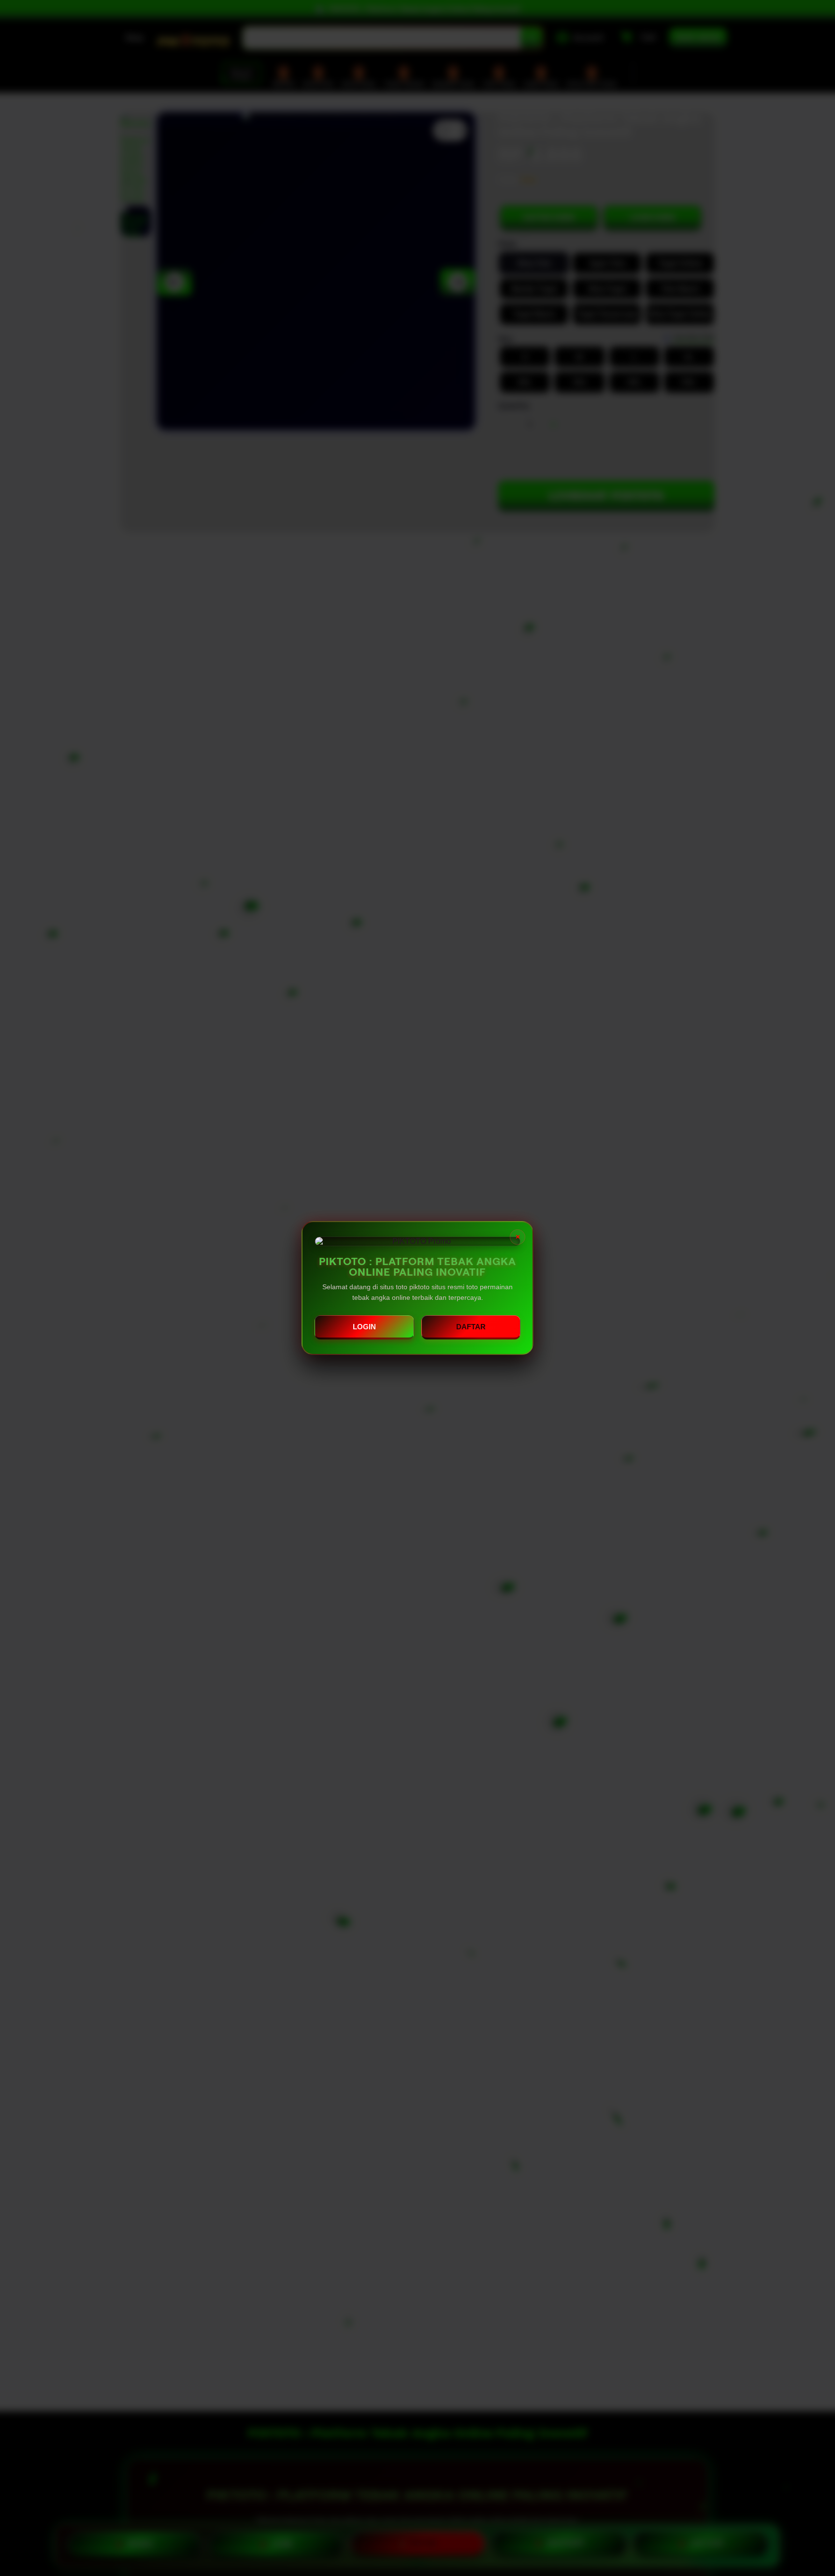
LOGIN (364, 1327)
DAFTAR (471, 1327)
